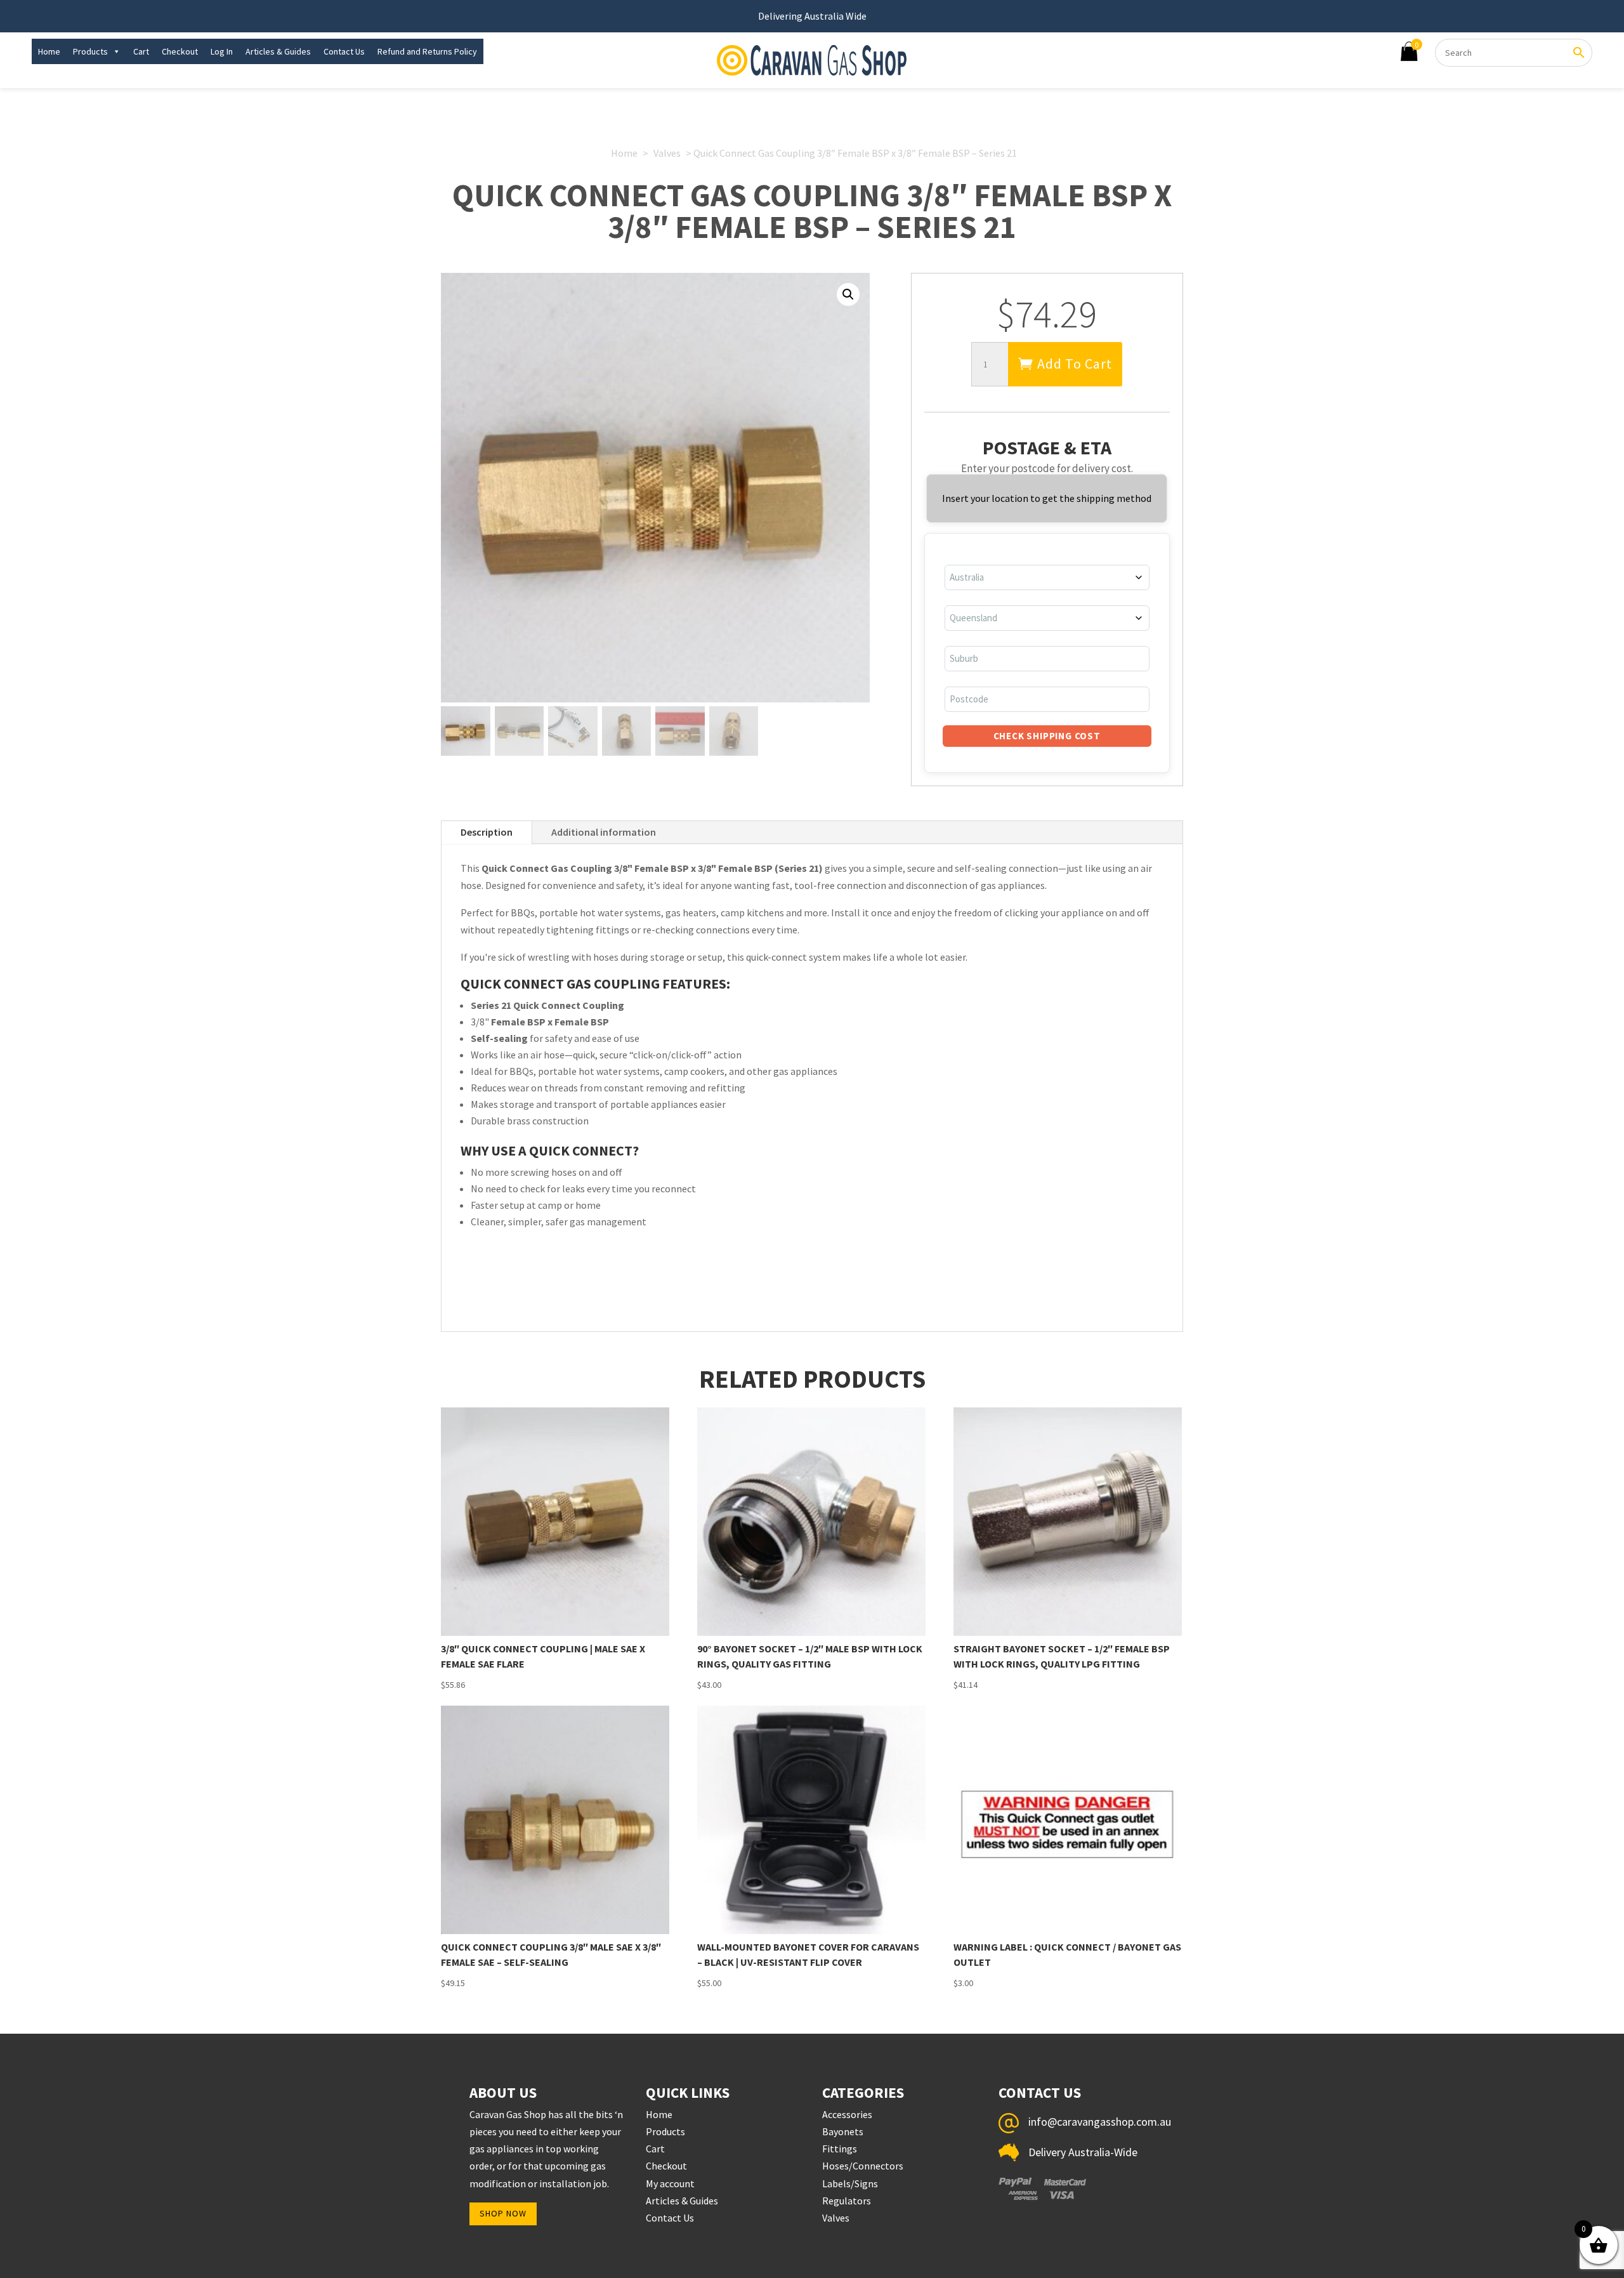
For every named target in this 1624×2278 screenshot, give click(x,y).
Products (90, 51)
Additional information (604, 832)
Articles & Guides (278, 51)
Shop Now (503, 2213)
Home (49, 51)
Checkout (180, 51)
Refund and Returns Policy (427, 51)
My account (670, 2183)
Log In (222, 51)
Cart (141, 51)
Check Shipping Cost (1047, 736)
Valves (667, 153)
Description (487, 832)
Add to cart (1075, 364)
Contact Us (344, 51)
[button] (848, 294)
